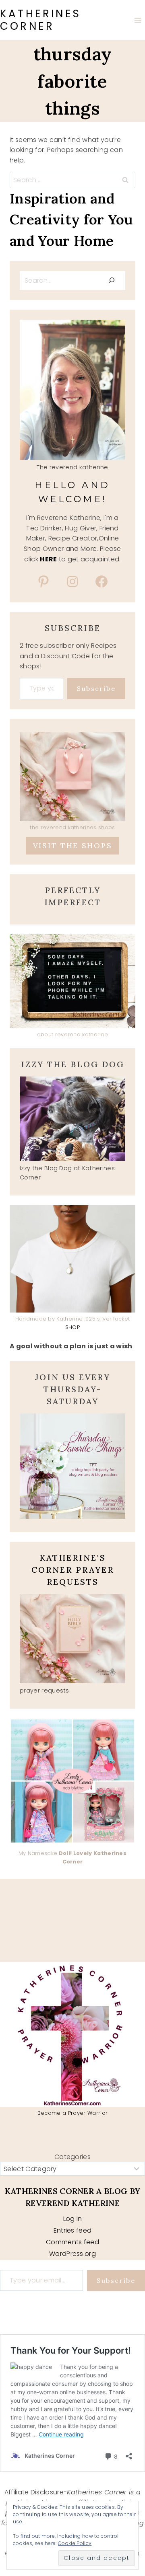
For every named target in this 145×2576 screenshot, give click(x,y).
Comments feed (72, 2242)
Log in (73, 2219)
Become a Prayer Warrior (72, 2113)
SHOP (72, 1327)
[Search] (112, 280)
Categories (72, 2157)
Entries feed (73, 2230)
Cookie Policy (75, 2543)
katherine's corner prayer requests (73, 1570)
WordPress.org (72, 2254)
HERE (48, 559)
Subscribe (96, 688)
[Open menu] (138, 20)
